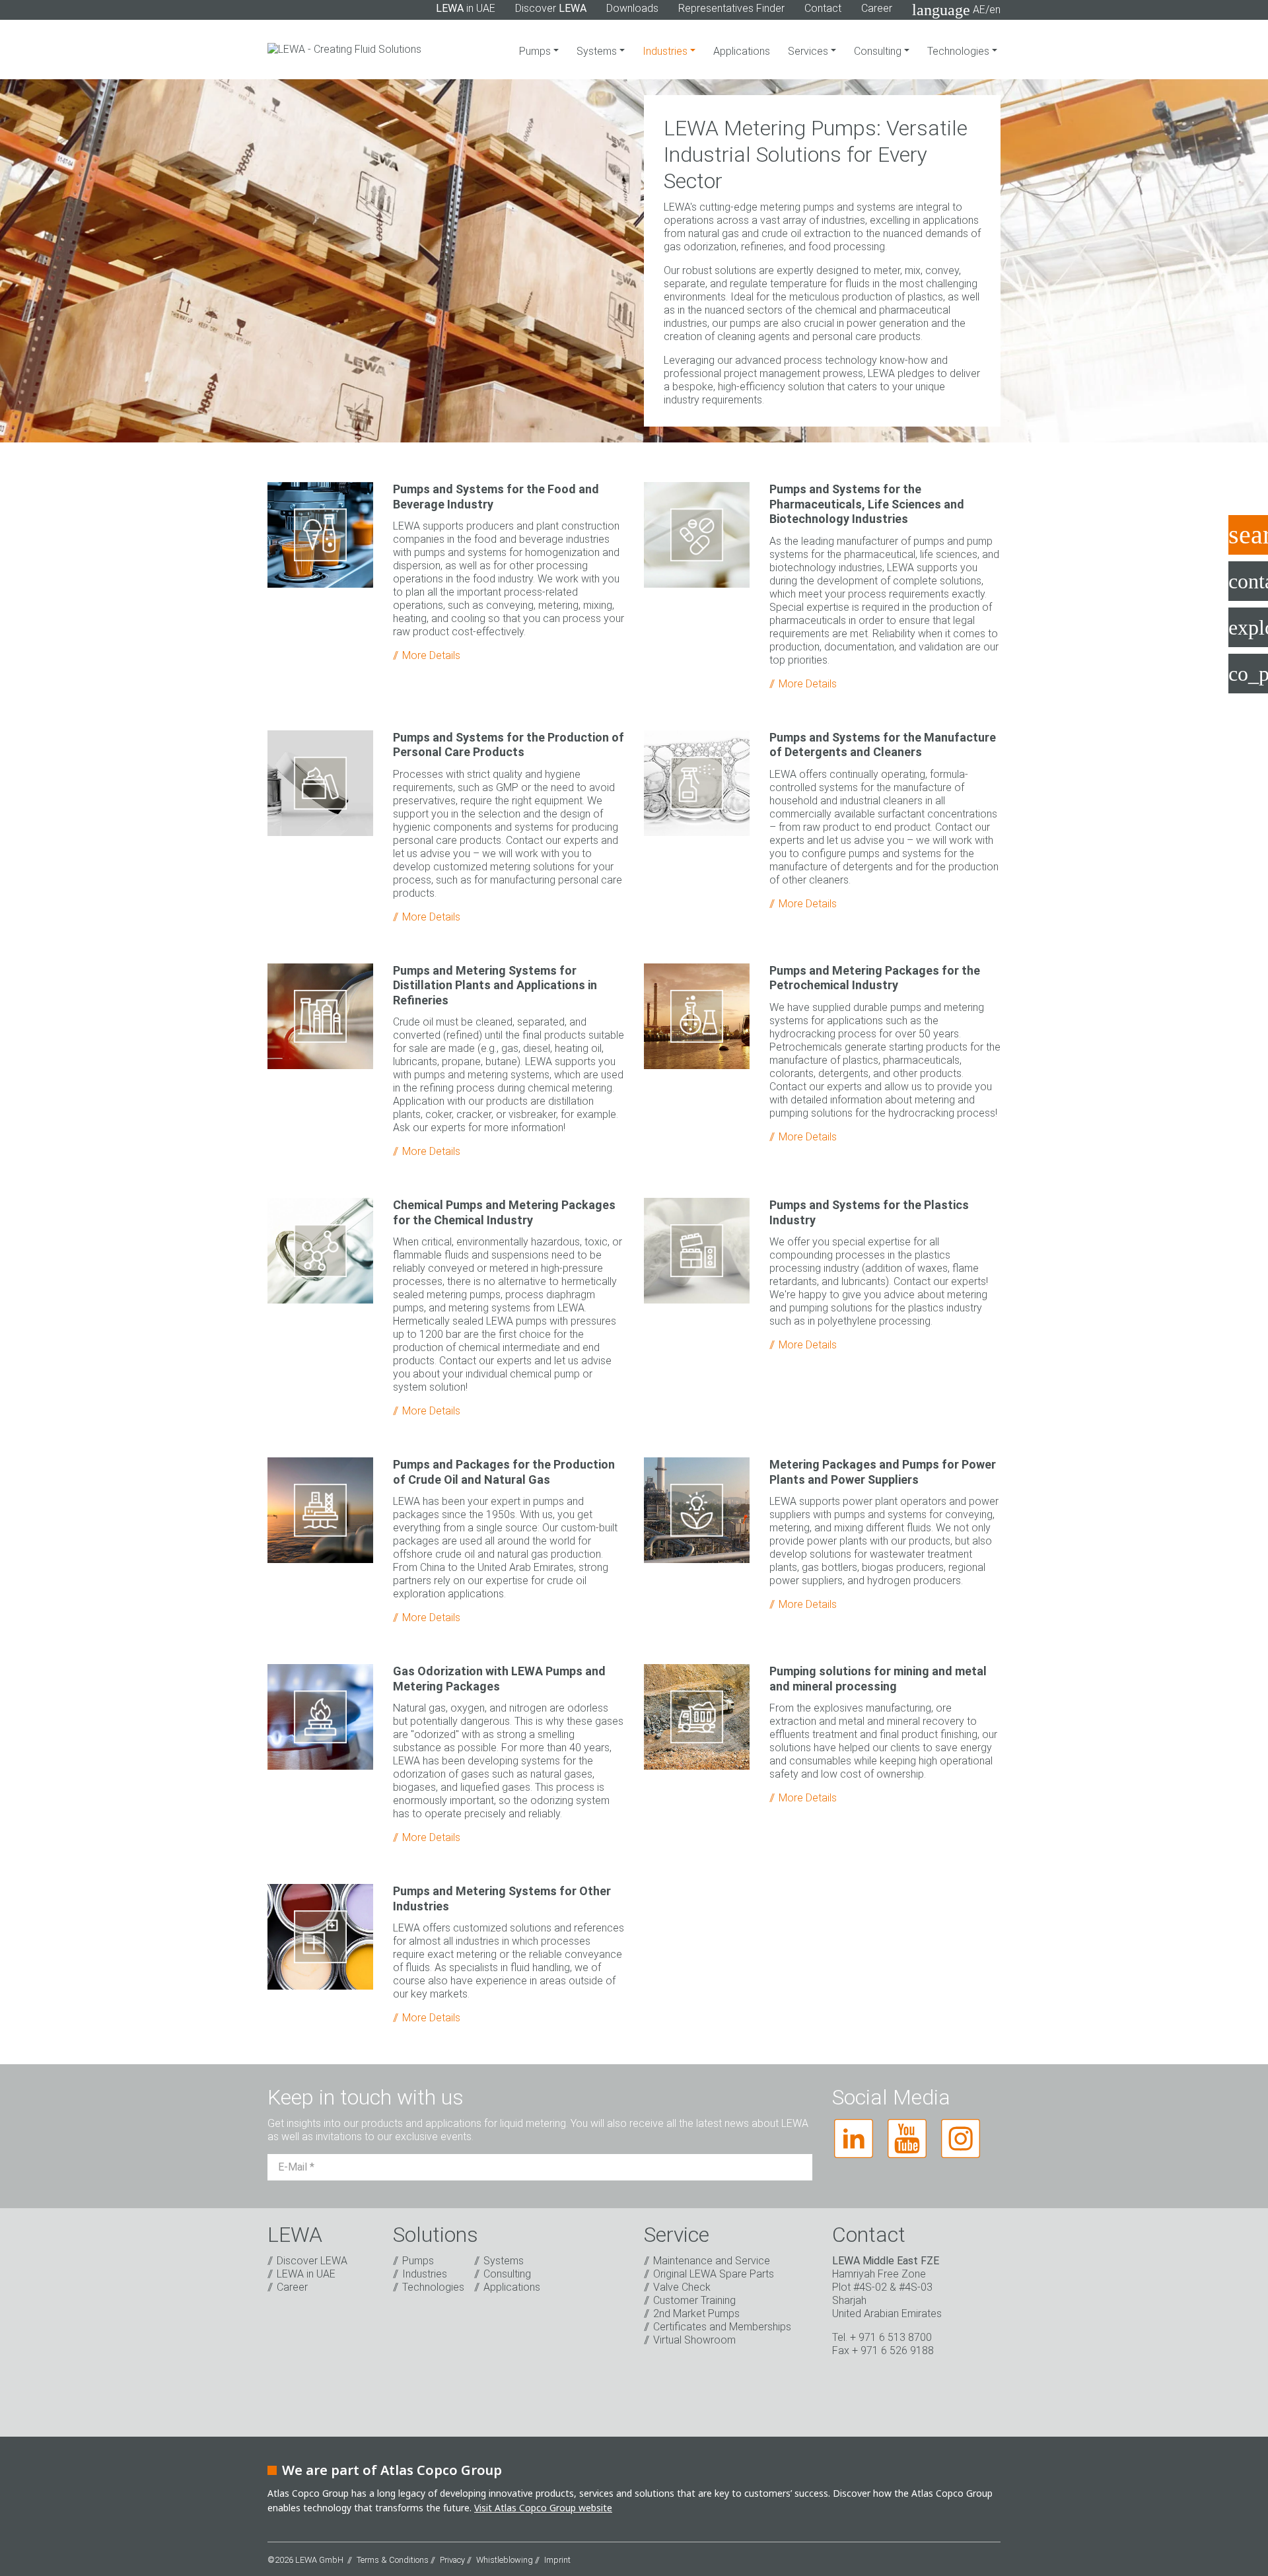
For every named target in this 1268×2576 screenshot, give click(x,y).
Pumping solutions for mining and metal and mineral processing (878, 1679)
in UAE (466, 8)
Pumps (536, 51)
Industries (673, 51)
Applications (742, 51)
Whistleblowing (505, 2560)
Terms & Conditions (393, 2560)
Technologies (960, 51)
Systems (598, 51)
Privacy (452, 2560)
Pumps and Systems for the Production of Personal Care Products (509, 745)
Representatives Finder (731, 8)
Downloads (632, 8)
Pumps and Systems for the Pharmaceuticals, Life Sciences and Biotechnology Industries (867, 504)
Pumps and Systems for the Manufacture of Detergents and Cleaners (883, 745)
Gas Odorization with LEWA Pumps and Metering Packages (499, 1679)
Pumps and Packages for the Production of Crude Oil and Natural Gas (504, 1472)
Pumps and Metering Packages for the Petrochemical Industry (875, 978)
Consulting (879, 51)
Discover (551, 8)
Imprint (557, 2560)
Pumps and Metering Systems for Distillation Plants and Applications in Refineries (495, 985)
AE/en (956, 10)
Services (809, 51)
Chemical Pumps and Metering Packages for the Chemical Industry (504, 1212)
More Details (431, 655)
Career (877, 8)
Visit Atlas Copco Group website (543, 2508)
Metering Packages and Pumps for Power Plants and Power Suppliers (883, 1472)
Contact (823, 8)
